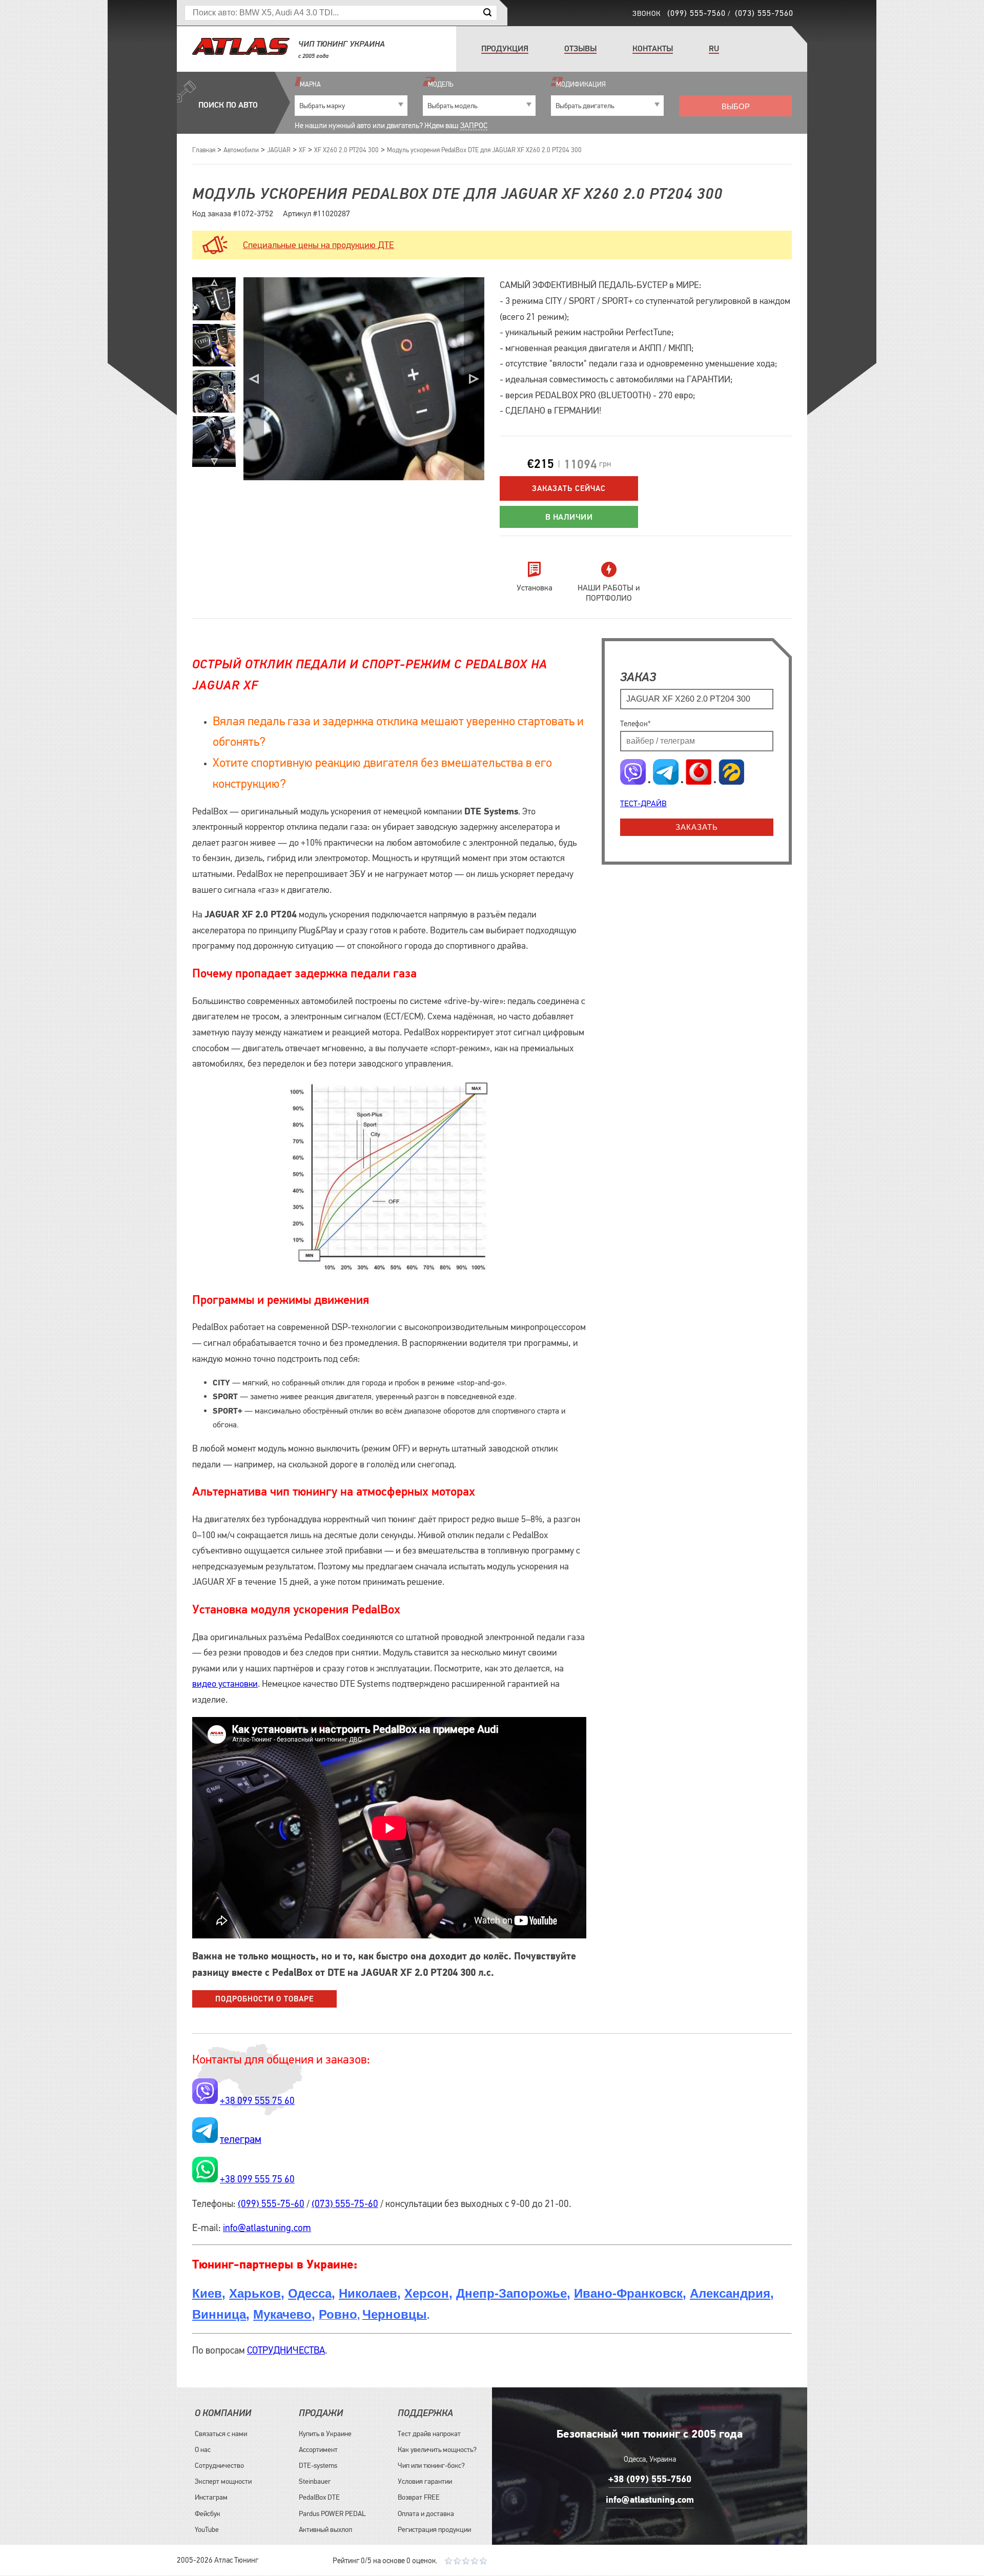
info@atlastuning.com (267, 2228)
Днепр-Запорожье (511, 2293)
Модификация (581, 84)
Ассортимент (318, 2449)
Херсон (427, 2293)
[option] (214, 345)
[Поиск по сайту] (487, 13)
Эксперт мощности (223, 2481)
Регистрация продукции (434, 2529)
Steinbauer (315, 2481)
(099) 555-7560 (696, 13)
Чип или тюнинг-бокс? (431, 2465)
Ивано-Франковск (628, 2293)
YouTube (207, 2529)
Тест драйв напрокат (429, 2434)
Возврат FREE (419, 2497)
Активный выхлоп (325, 2529)
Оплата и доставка (426, 2513)
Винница (219, 2314)
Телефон (635, 723)
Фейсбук (208, 2513)
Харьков (255, 2293)
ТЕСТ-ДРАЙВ (643, 803)
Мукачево (282, 2314)
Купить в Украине (325, 2434)
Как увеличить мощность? (437, 2449)
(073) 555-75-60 (345, 2204)
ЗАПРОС (474, 125)
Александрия (730, 2293)
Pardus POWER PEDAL (332, 2513)
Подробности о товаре (264, 1999)
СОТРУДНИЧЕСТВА (286, 2350)
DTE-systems (318, 2465)
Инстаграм (211, 2497)
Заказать (697, 827)
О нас (203, 2449)
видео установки (225, 1684)
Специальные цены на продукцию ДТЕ (319, 245)
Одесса (310, 2293)
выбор (736, 106)
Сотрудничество (219, 2465)
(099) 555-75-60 (271, 2204)
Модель (440, 84)
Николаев (368, 2293)
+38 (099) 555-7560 (650, 2479)
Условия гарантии (425, 2481)
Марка (310, 84)
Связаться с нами (221, 2434)
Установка (535, 587)
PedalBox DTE (319, 2497)
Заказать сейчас (569, 488)
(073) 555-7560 (764, 13)
